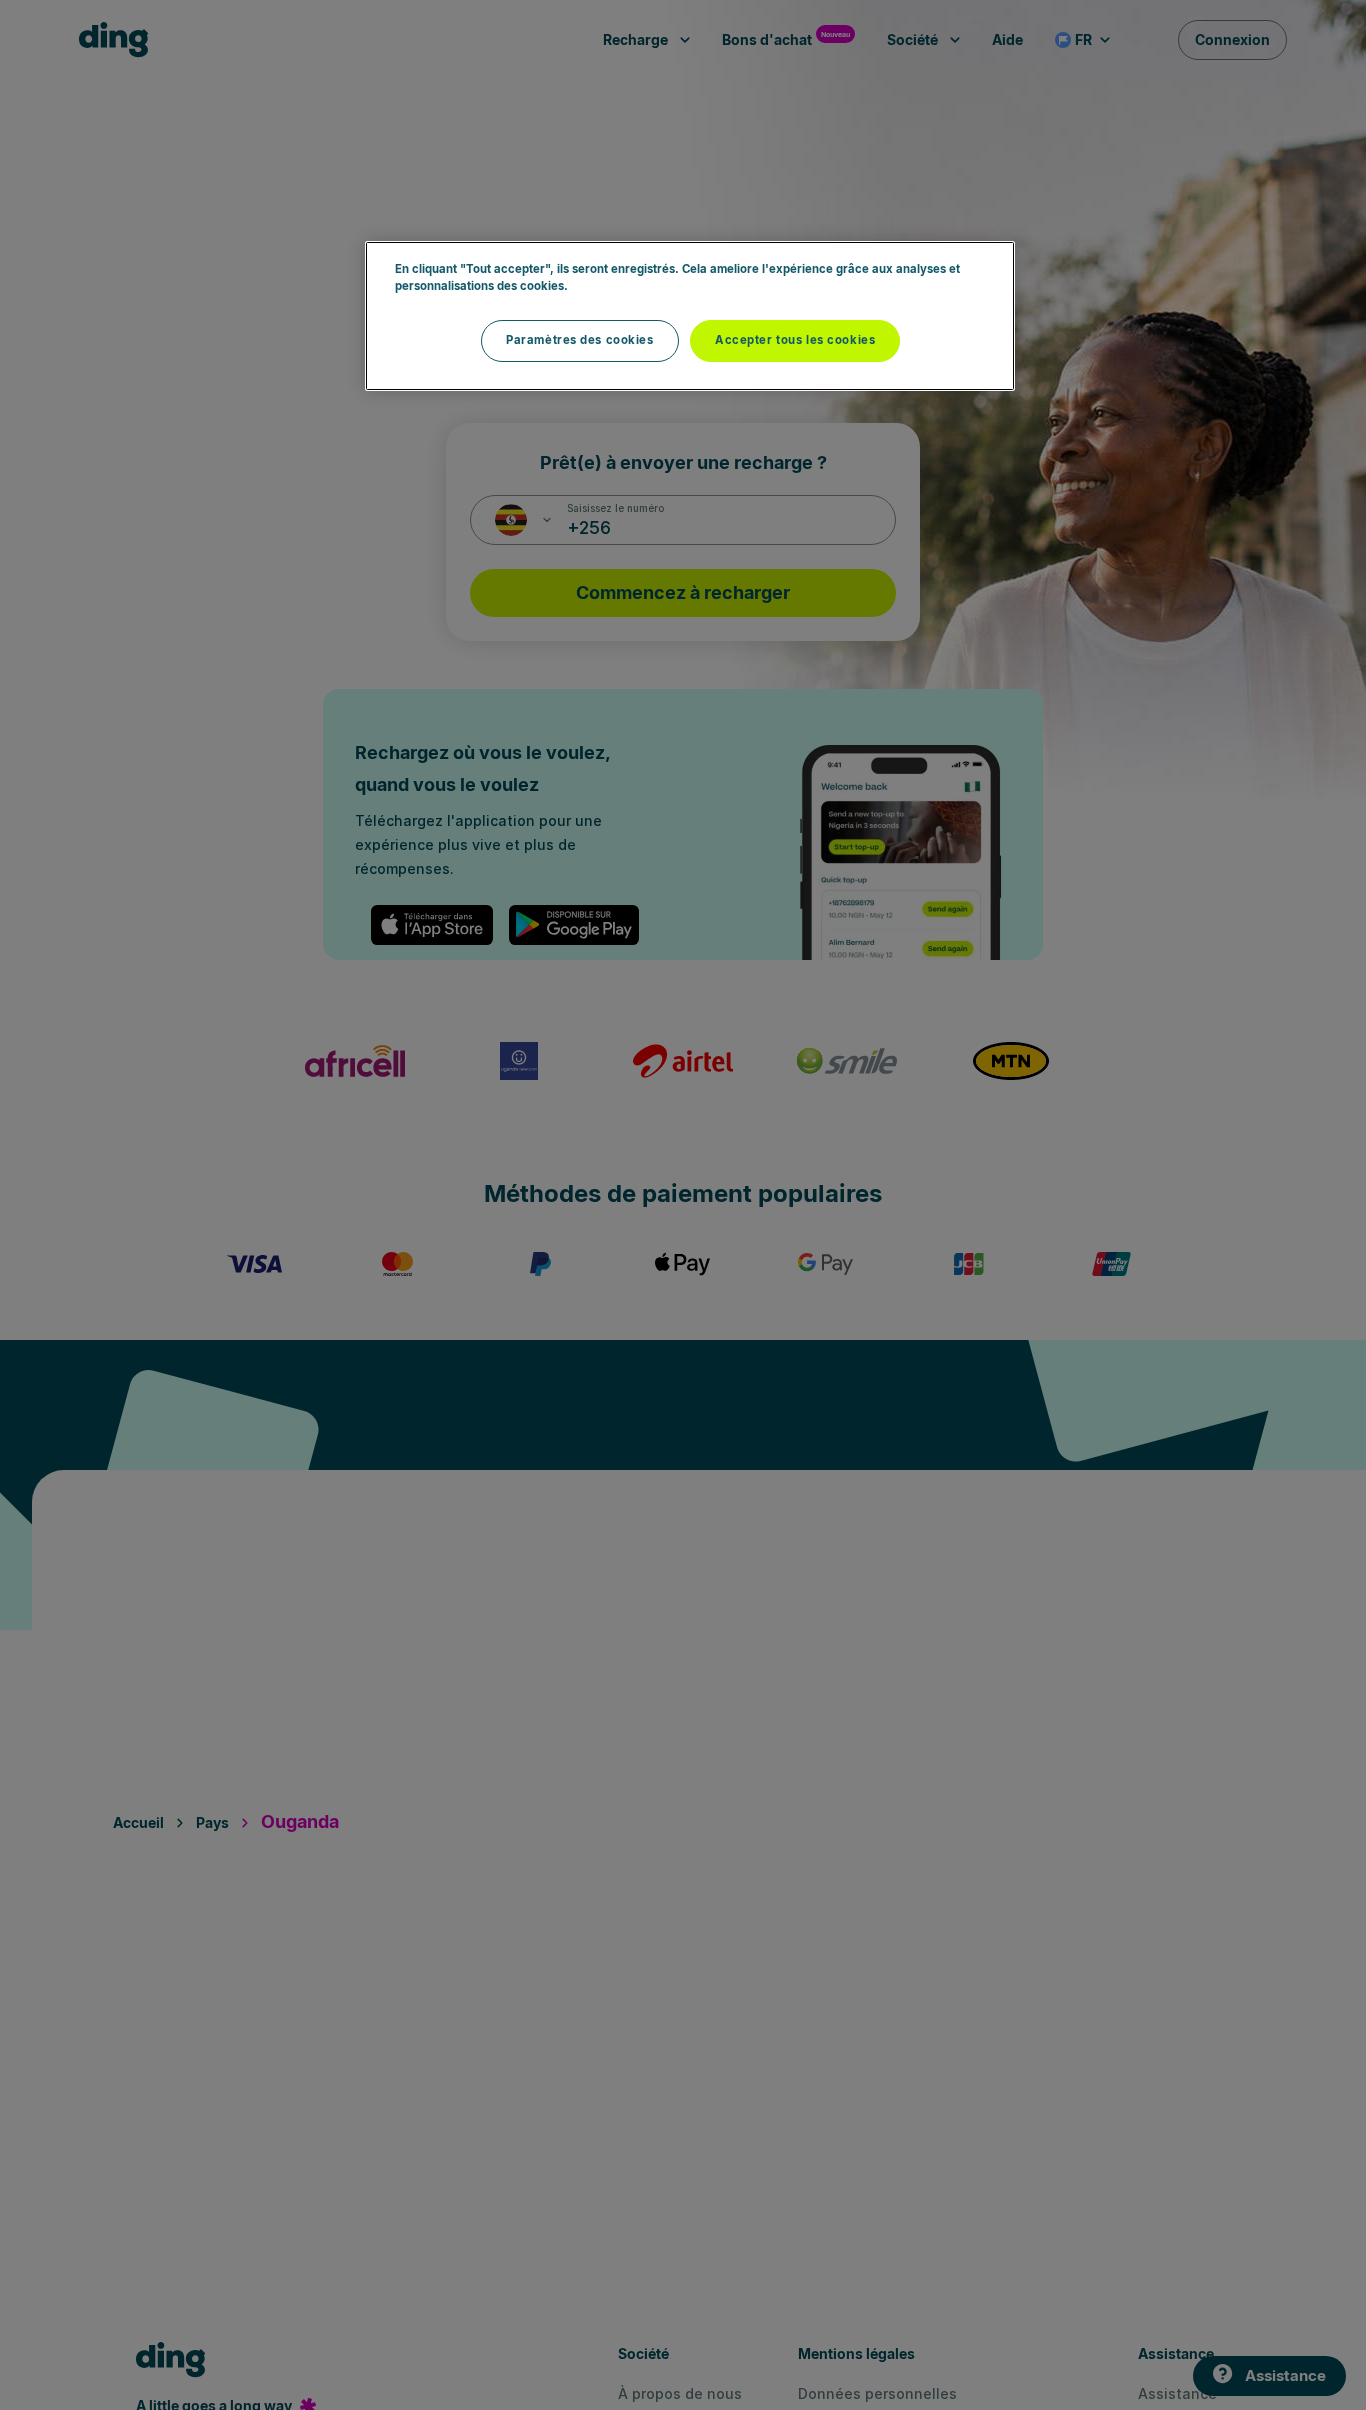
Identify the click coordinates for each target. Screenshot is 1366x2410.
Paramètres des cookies (580, 340)
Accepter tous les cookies (795, 340)
